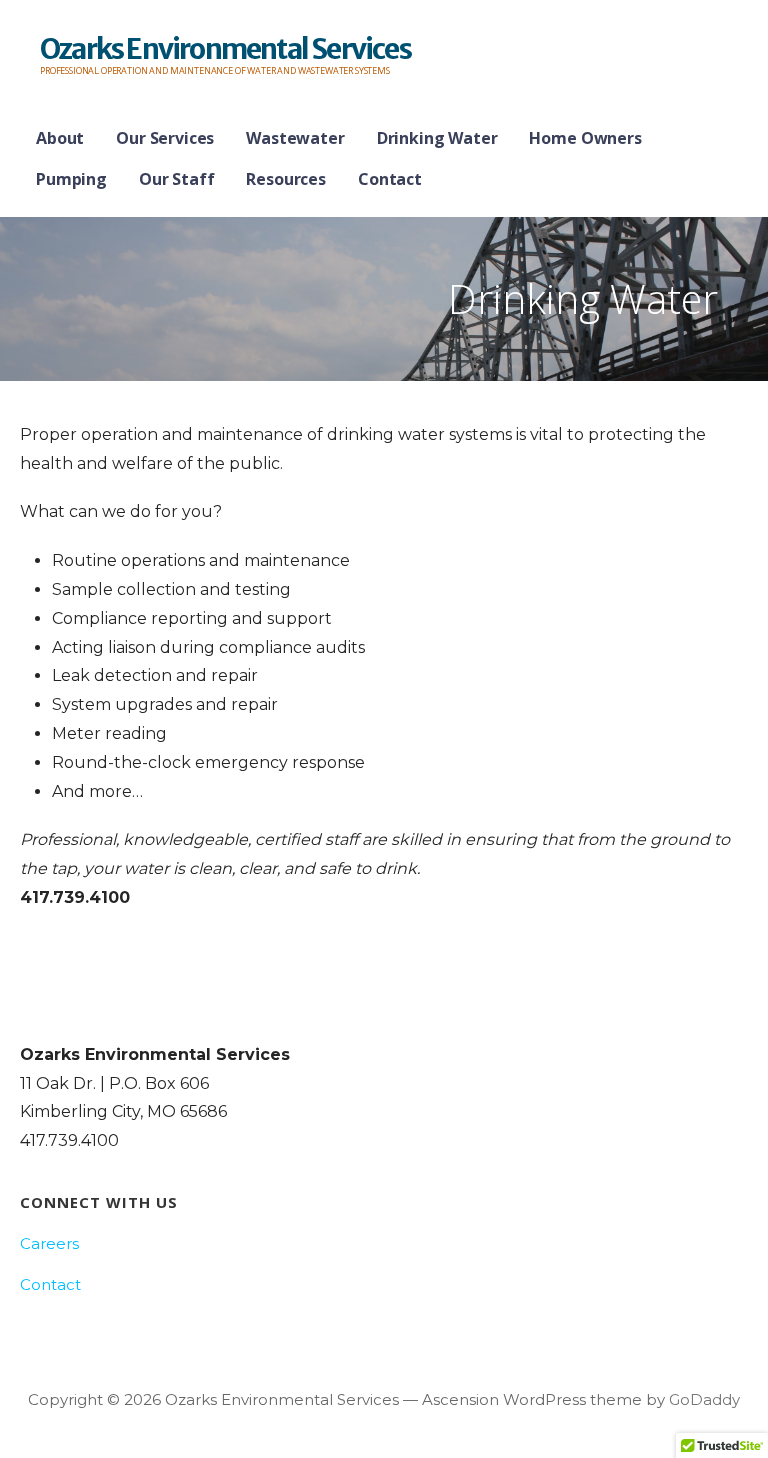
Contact (390, 179)
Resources (286, 179)
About (60, 138)
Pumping (71, 179)
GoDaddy (704, 1399)
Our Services (165, 138)
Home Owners (585, 138)
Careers (49, 1243)
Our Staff (177, 179)
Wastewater (295, 138)
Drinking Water (437, 138)
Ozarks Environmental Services (225, 49)
